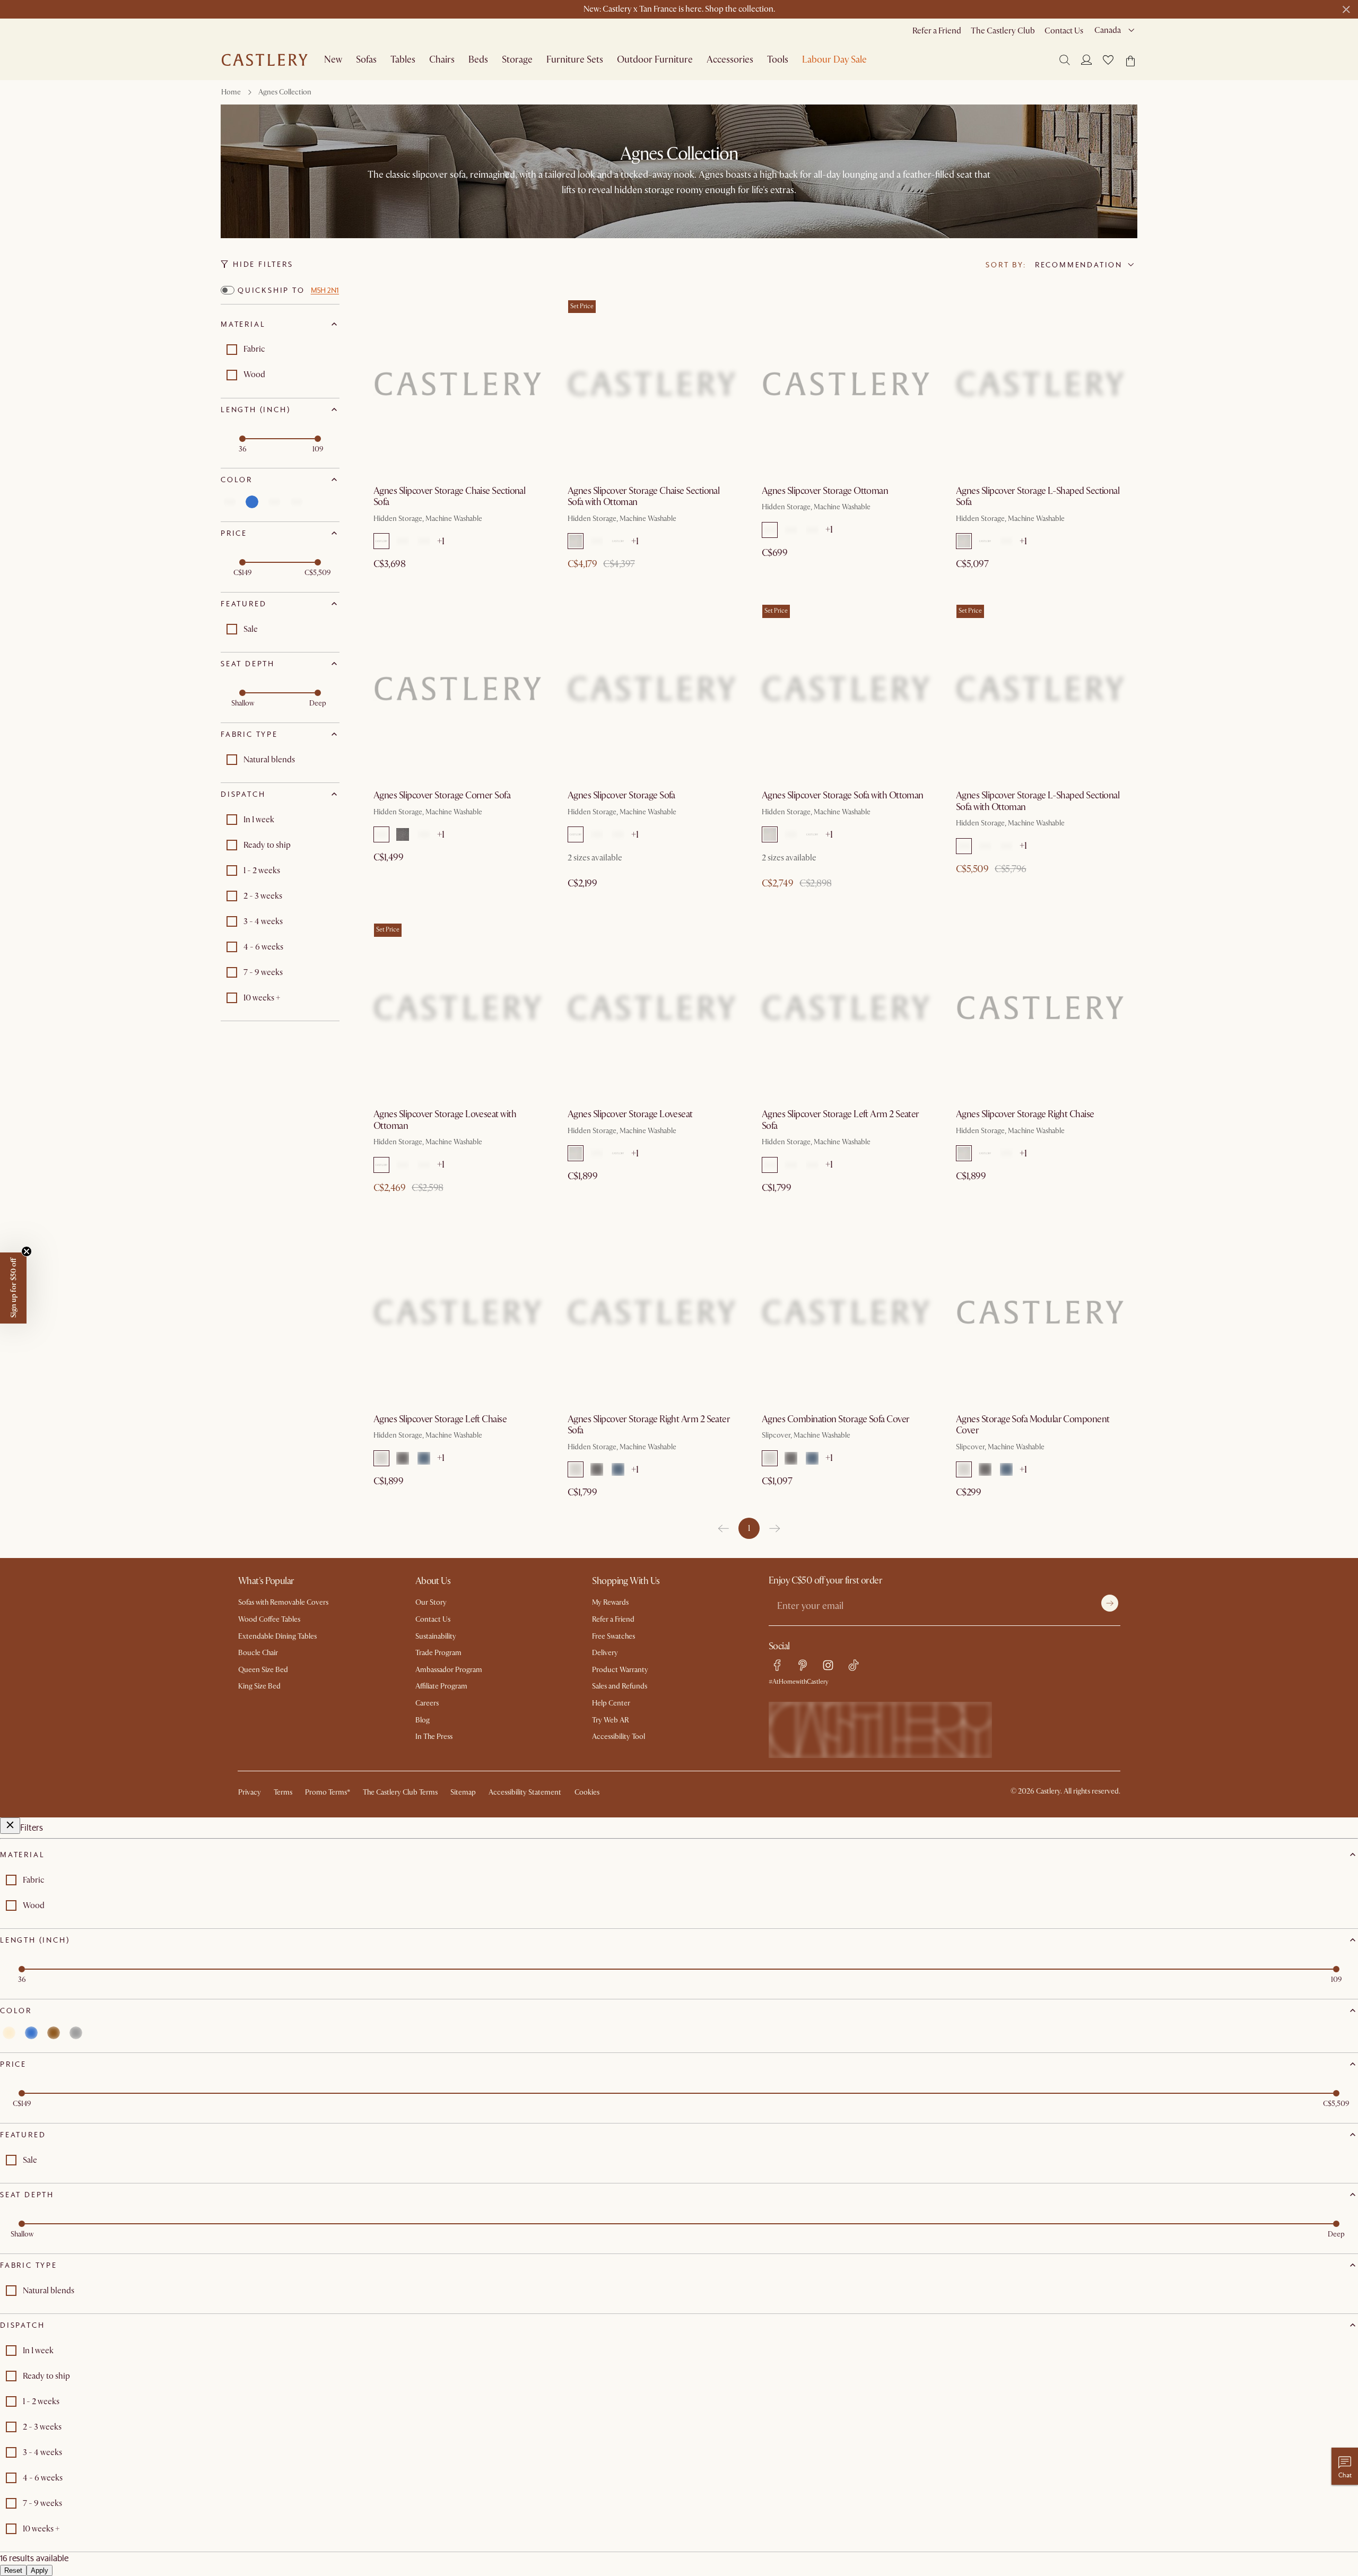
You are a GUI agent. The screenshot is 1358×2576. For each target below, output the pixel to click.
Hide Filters (263, 264)
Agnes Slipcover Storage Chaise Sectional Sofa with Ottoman (643, 497)
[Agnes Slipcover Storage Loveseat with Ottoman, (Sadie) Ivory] (458, 1007)
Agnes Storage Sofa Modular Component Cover (1033, 1425)
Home (231, 92)
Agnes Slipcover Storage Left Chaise (440, 1419)
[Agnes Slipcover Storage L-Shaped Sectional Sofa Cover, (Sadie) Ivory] (846, 1312)
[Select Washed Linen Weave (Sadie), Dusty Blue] (424, 541)
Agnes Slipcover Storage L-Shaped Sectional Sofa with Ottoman (1038, 801)
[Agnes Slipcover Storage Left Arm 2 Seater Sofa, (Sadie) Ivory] (846, 1007)
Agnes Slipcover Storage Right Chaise (1025, 1114)
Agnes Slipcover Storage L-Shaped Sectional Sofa (1038, 497)
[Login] (1086, 59)
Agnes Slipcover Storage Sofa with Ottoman (843, 795)
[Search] (1065, 60)
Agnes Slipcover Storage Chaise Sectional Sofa (449, 497)
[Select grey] (297, 502)
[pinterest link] (803, 1665)
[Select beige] (230, 502)
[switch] (228, 290)
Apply (40, 2570)
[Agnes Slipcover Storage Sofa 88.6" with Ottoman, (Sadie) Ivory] (846, 689)
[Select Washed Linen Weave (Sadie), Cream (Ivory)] (381, 541)
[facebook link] (777, 1665)
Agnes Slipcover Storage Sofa (621, 795)
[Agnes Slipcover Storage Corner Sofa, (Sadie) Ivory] (458, 689)
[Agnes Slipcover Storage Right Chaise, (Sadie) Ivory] (1040, 1007)
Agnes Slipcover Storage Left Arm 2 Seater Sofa (841, 1120)
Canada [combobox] (1108, 30)
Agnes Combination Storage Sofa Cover (836, 1419)
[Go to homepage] (265, 60)
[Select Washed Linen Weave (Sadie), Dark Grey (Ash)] (403, 541)
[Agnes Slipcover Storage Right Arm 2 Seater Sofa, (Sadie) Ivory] (652, 1312)
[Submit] (1110, 1603)
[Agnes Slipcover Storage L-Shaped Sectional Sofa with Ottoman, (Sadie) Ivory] (1040, 689)
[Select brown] (274, 502)
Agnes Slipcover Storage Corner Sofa (442, 795)
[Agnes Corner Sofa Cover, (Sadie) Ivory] (1040, 1312)
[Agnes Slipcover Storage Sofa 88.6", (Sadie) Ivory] (652, 689)
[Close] (10, 1826)
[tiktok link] (854, 1665)
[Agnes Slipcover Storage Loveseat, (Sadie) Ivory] (652, 1007)
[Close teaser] (27, 1251)
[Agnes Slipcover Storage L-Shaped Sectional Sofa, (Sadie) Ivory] (1040, 384)
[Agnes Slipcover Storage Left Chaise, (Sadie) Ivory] (458, 1312)
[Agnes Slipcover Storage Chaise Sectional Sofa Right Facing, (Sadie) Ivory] (458, 384)
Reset (13, 2570)
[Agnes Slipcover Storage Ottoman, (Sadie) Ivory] (846, 384)
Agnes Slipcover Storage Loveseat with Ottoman (445, 1120)
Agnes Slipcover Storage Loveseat (630, 1114)
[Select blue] (252, 502)
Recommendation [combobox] (1079, 265)
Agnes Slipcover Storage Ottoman (825, 491)
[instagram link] (828, 1665)
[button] (1108, 60)
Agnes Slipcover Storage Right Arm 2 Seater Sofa (649, 1425)
